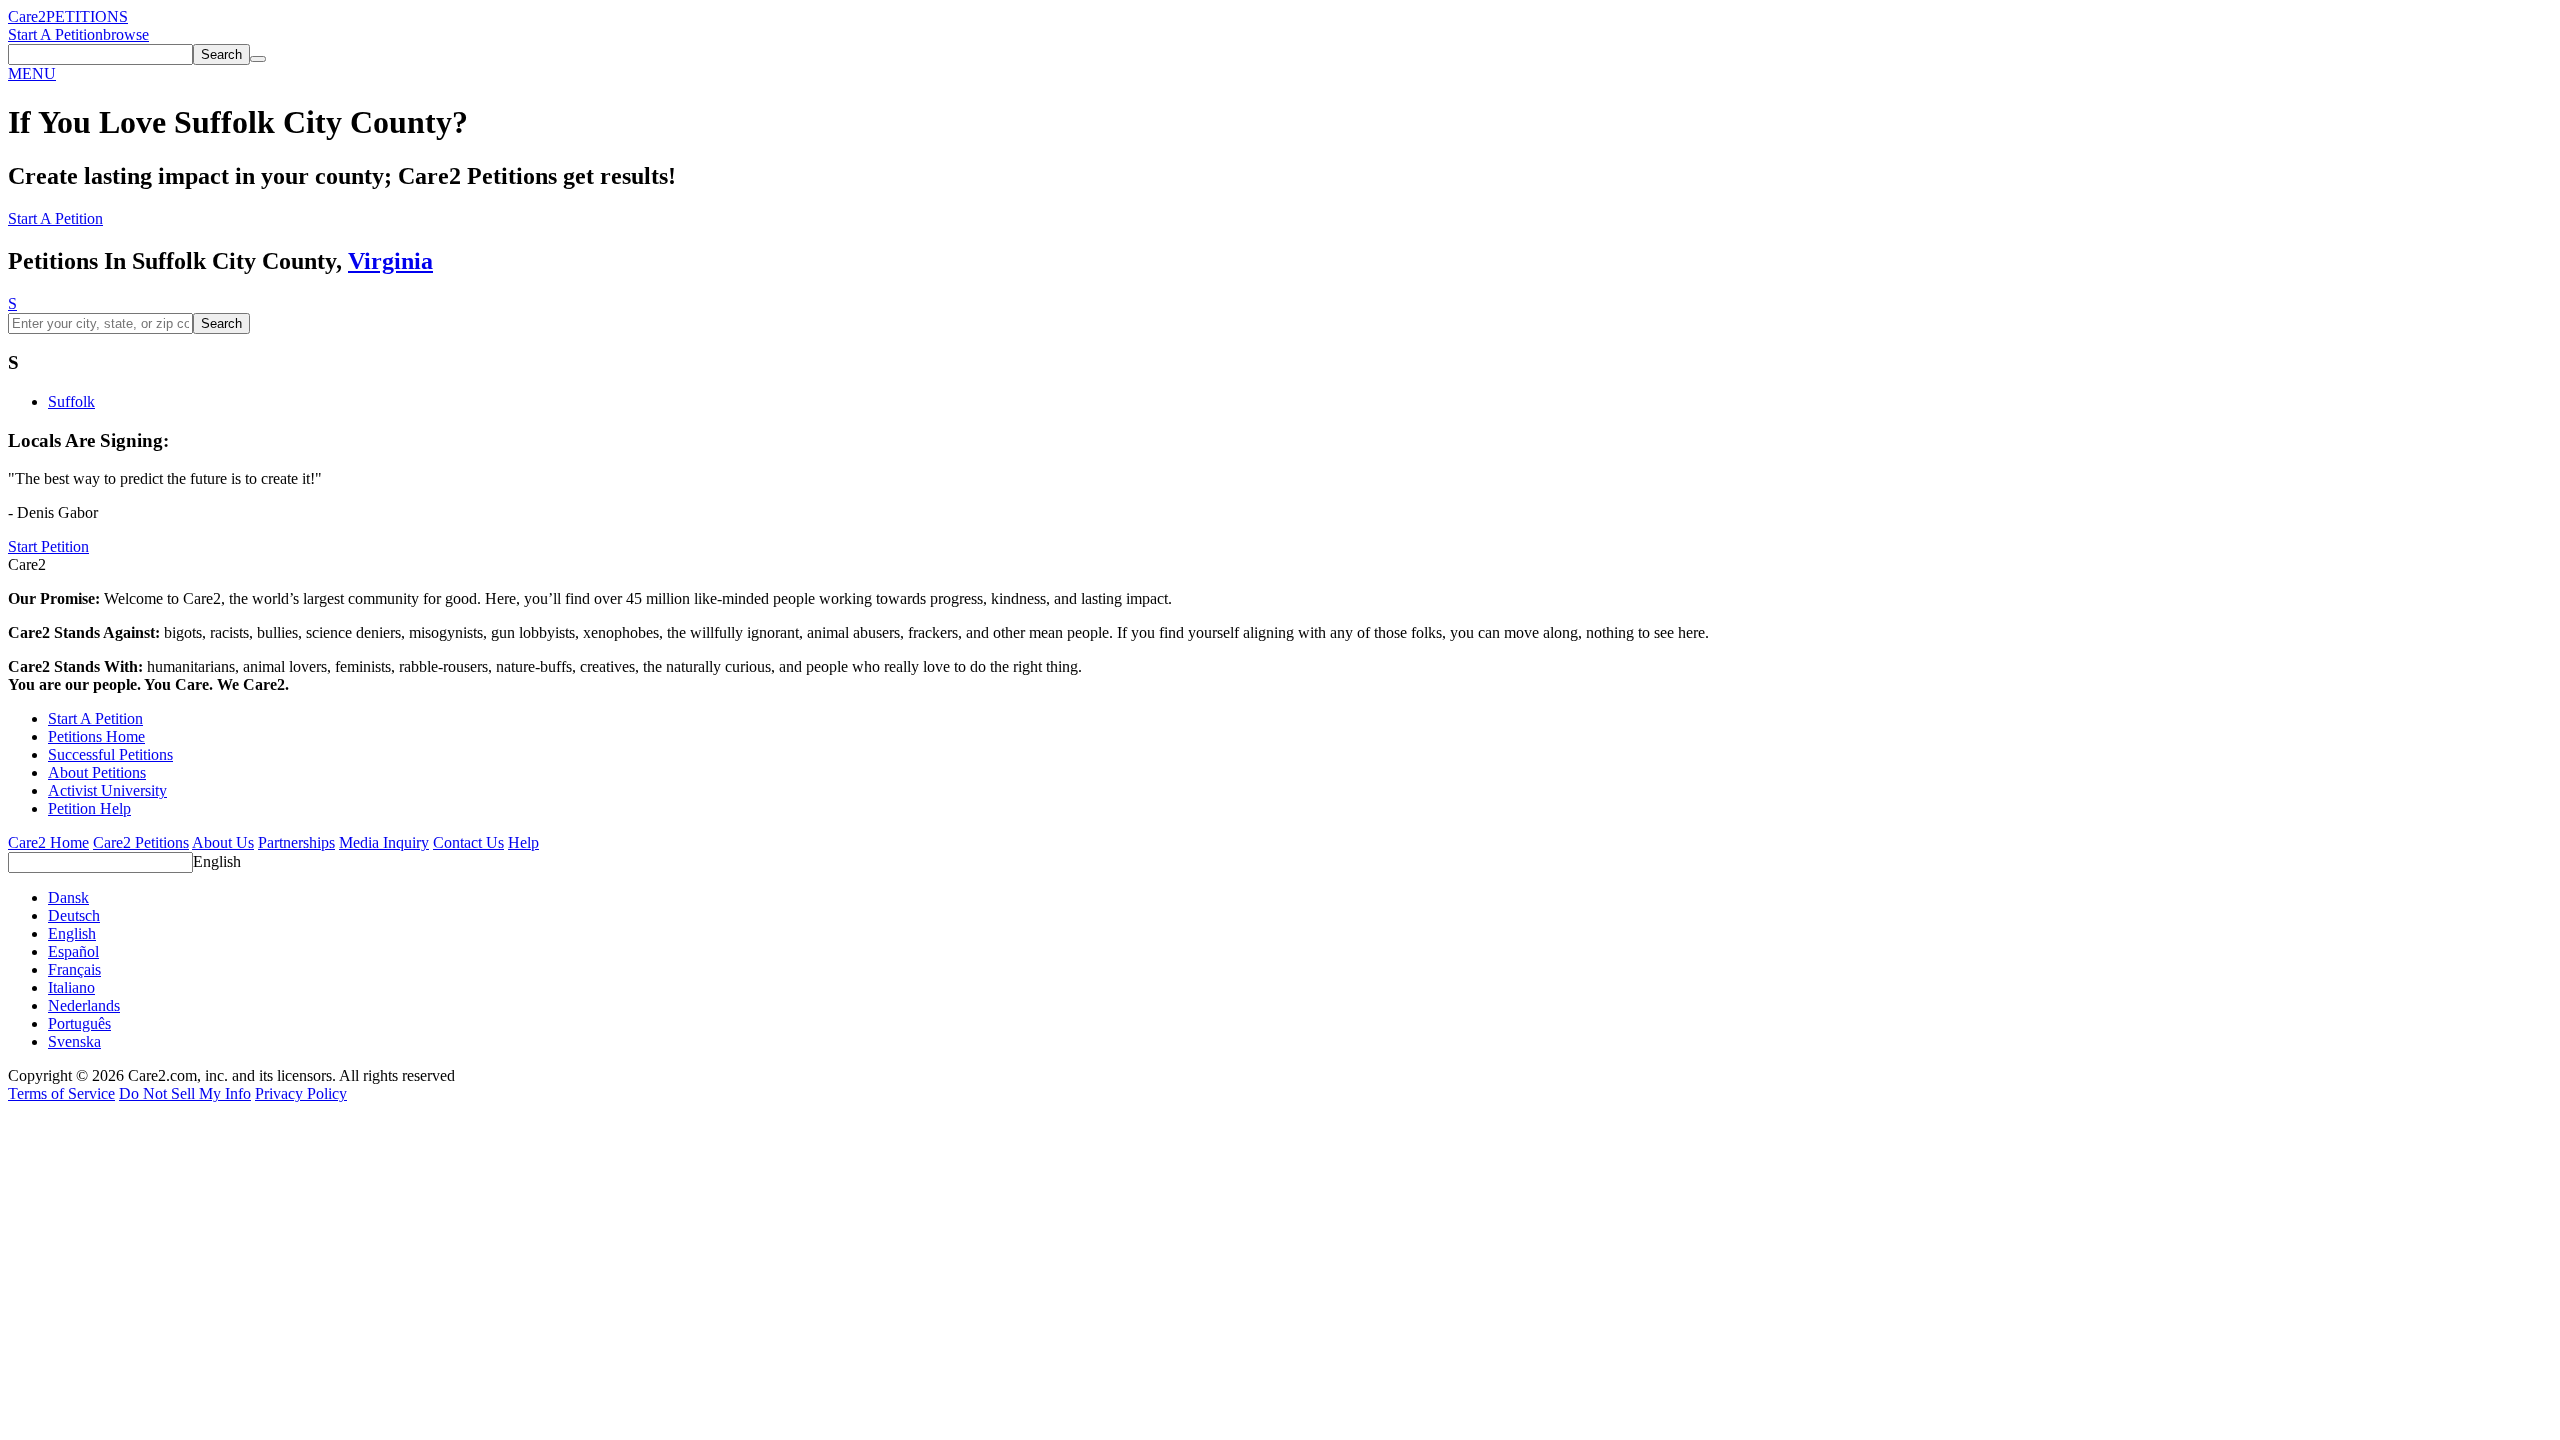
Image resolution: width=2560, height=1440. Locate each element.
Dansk (68, 897)
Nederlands (84, 1005)
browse (126, 34)
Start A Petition (55, 34)
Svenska (74, 1041)
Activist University (107, 790)
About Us (223, 842)
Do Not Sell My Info (185, 1093)
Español (73, 951)
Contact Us (468, 842)
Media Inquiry (384, 842)
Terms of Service (61, 1093)
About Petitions (97, 772)
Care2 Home (48, 842)
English (217, 861)
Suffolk (71, 401)
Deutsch (74, 915)
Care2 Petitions (141, 842)
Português (79, 1023)
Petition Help (89, 808)
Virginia (390, 261)
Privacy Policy (301, 1093)
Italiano (71, 987)
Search (221, 323)
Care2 (27, 16)
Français (74, 969)
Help (523, 842)
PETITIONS (87, 16)
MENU (32, 73)
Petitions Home (96, 736)
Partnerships (296, 842)
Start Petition (48, 546)
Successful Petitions (110, 754)
